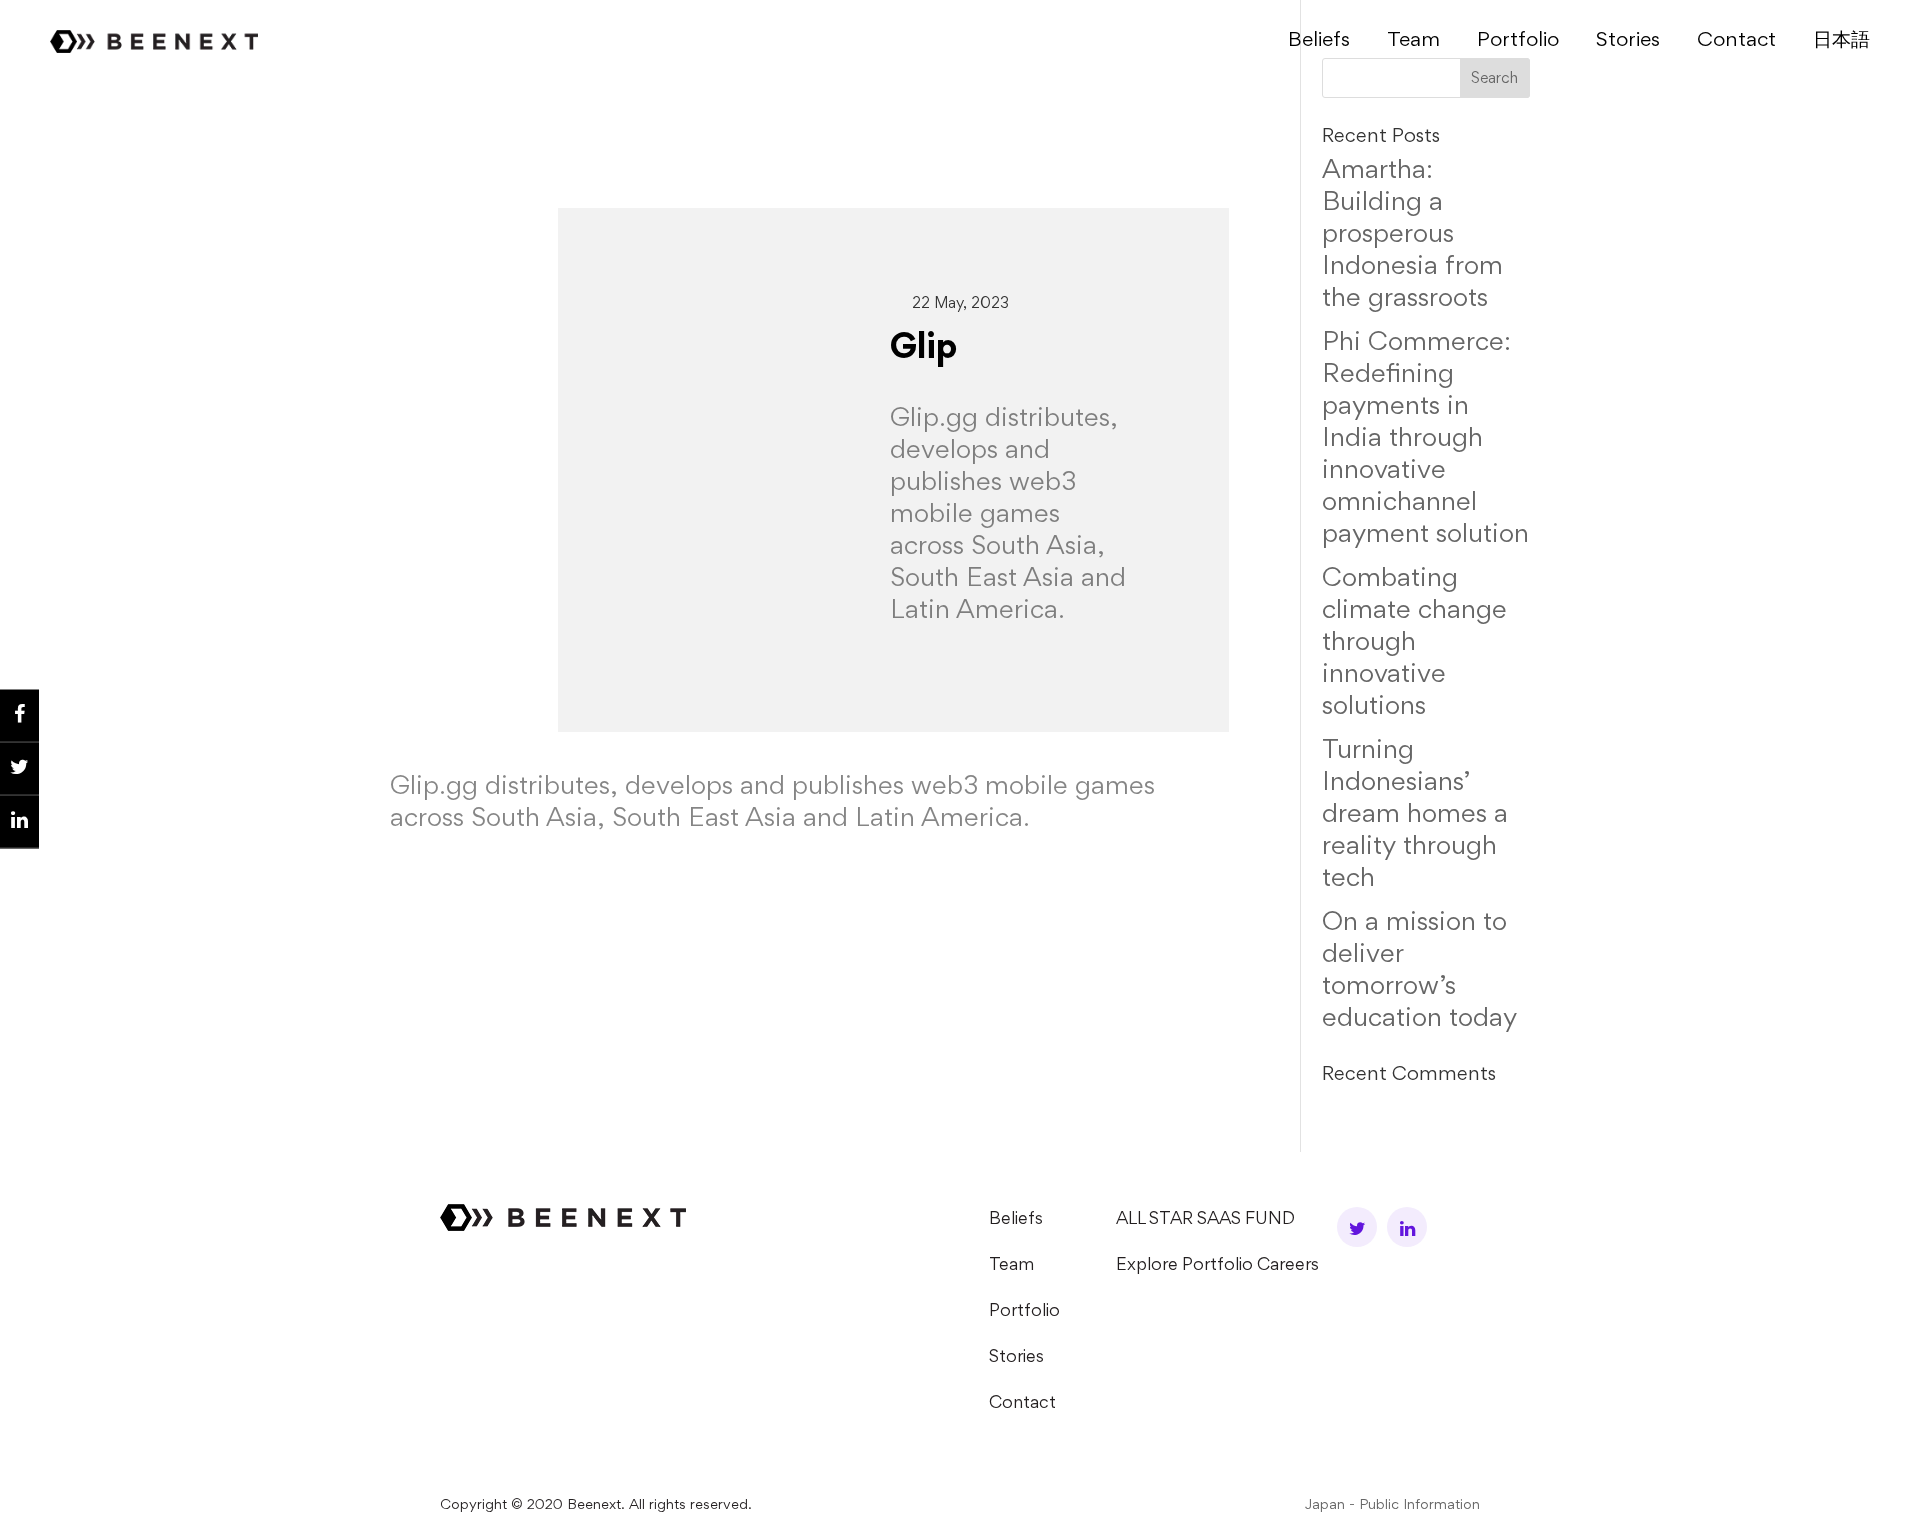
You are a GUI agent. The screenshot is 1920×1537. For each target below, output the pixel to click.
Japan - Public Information (1392, 1505)
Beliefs (1319, 42)
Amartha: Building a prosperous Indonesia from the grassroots (1412, 236)
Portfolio (1518, 42)
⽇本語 (1841, 42)
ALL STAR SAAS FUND (1205, 1220)
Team (1413, 42)
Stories (1628, 42)
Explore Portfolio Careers (1217, 1266)
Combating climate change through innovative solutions (1414, 644)
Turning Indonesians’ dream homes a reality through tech (1415, 816)
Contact (1736, 42)
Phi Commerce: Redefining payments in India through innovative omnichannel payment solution (1425, 440)
